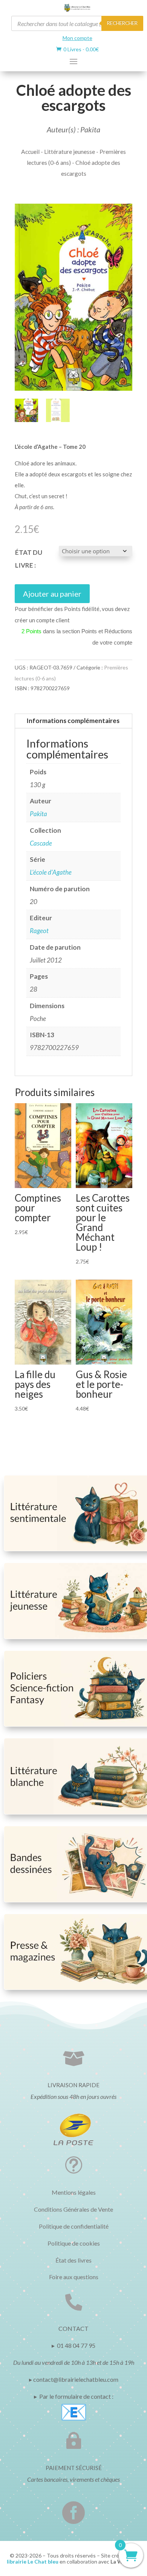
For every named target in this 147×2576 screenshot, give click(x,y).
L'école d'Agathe (51, 872)
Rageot (39, 931)
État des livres (73, 2260)
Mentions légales (74, 2192)
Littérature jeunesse (70, 152)
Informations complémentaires (73, 721)
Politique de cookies (74, 2243)
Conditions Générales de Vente (73, 2209)
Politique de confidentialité (74, 2226)
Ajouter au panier (52, 594)
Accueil (30, 152)
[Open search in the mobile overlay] (77, 23)
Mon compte (77, 38)
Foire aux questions (74, 2277)
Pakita (38, 814)
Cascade (41, 843)
